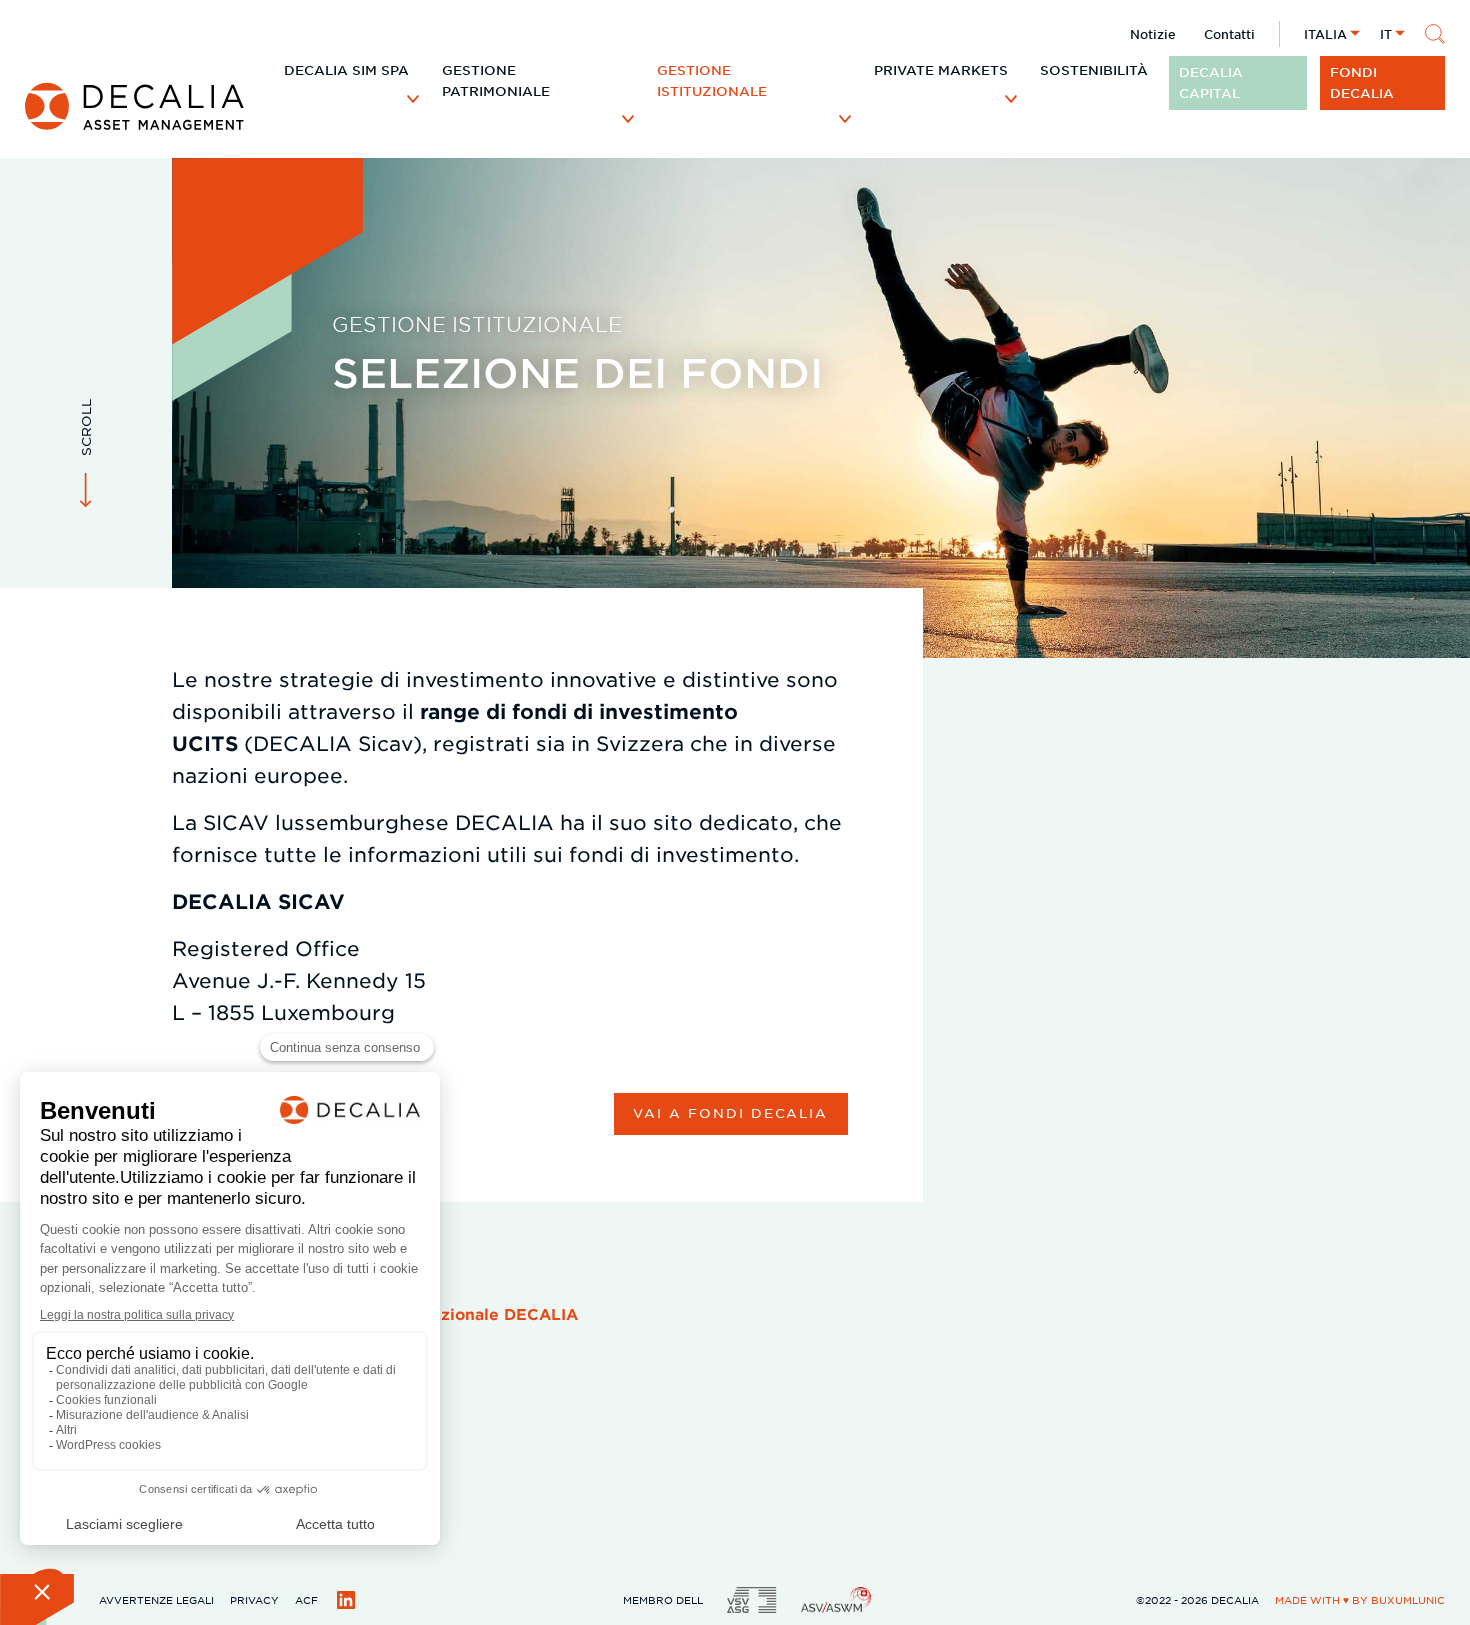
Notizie (1153, 34)
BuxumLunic (1408, 1599)
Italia (1325, 34)
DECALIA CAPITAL (1211, 82)
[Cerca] (1435, 34)
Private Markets (941, 70)
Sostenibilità (1094, 70)
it (1386, 34)
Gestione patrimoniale (496, 80)
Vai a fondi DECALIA (730, 1112)
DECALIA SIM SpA (346, 70)
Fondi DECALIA (1362, 82)
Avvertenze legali (156, 1599)
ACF (306, 1599)
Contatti (1229, 34)
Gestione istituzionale (712, 80)
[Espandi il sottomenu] (413, 98)
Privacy (254, 1599)
